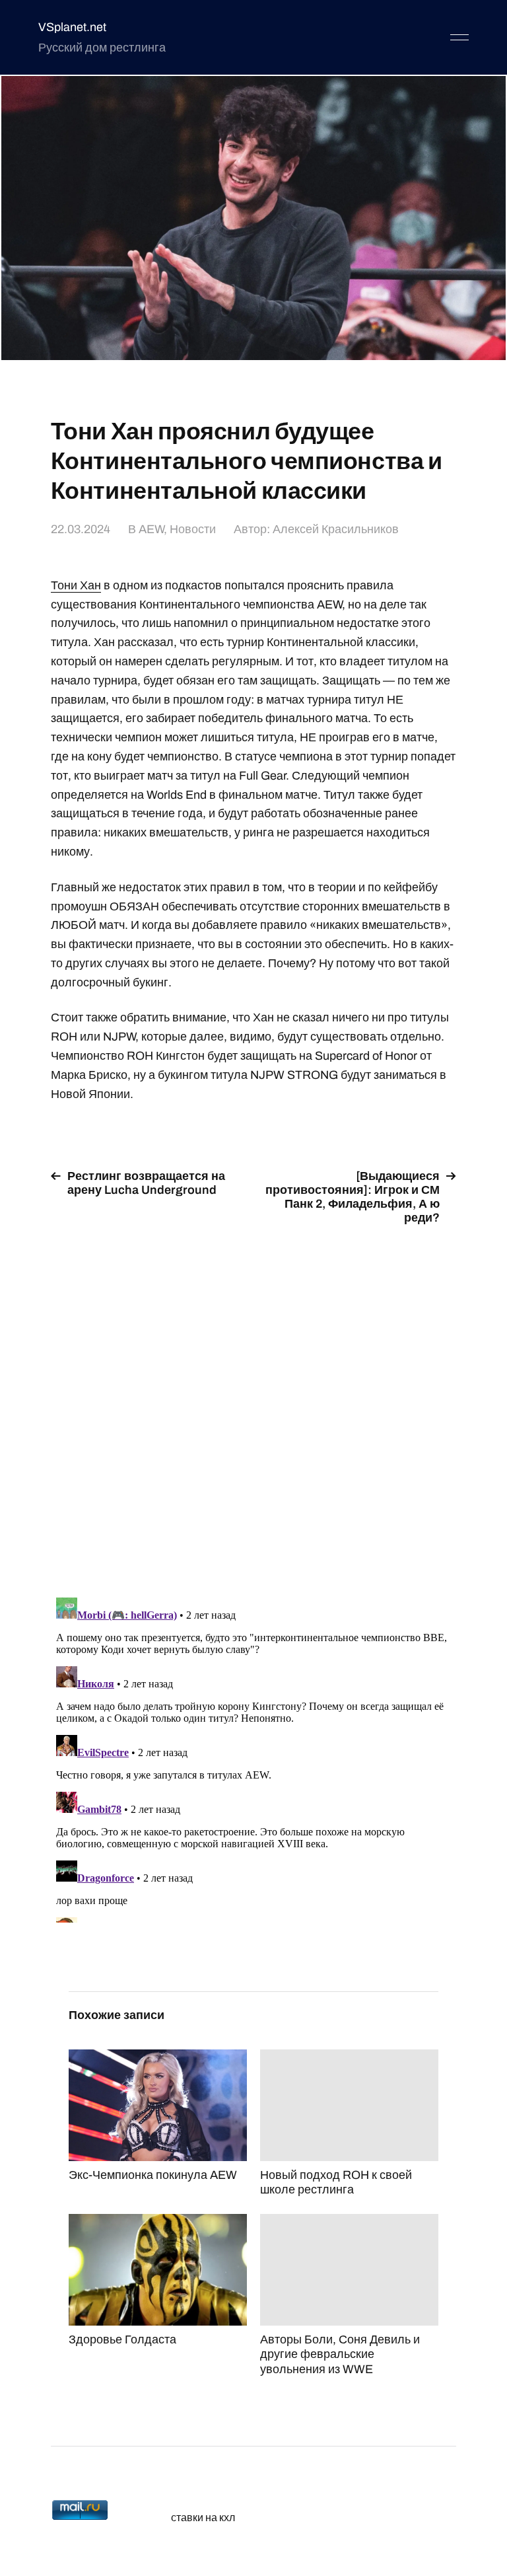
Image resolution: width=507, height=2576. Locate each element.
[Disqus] (253, 1403)
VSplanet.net (72, 27)
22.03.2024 (81, 529)
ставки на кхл (203, 2518)
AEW (151, 529)
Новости (193, 529)
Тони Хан (76, 585)
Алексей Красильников (336, 529)
